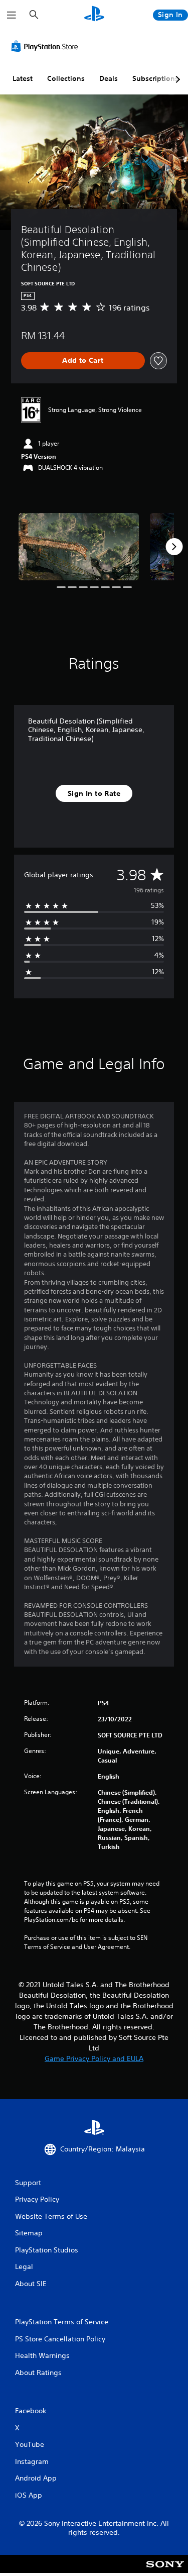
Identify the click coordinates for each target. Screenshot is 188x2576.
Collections (66, 78)
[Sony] (165, 2571)
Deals (109, 78)
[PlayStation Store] (47, 46)
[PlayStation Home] (94, 15)
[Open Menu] (12, 15)
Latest (23, 78)
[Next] (174, 547)
